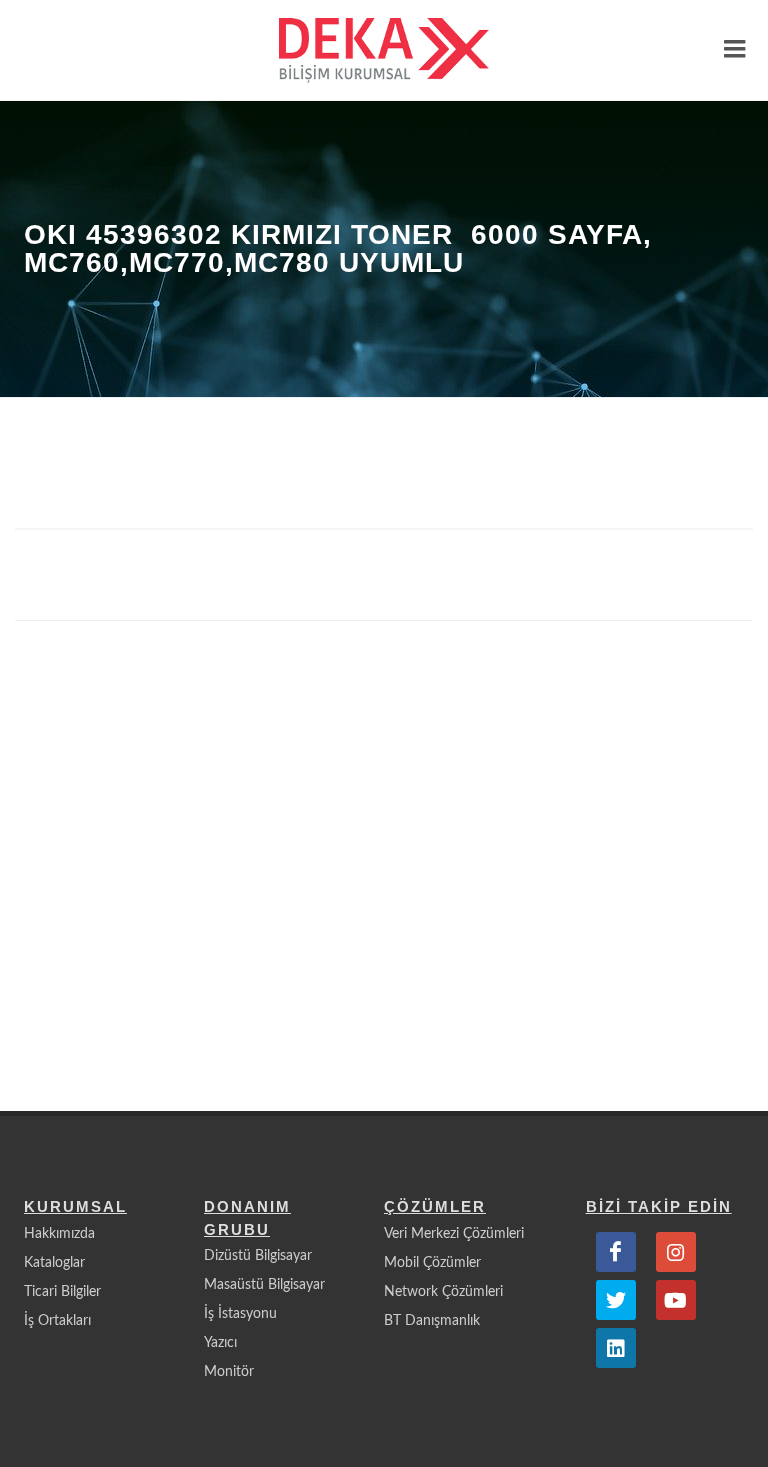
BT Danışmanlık (432, 1321)
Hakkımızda (59, 1234)
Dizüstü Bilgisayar (258, 1256)
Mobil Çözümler (432, 1263)
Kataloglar (54, 1263)
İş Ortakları (57, 1321)
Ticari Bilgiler (62, 1292)
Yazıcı (220, 1343)
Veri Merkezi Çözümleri (454, 1234)
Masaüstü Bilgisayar (264, 1285)
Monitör (229, 1372)
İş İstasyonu (240, 1314)
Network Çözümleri (443, 1292)
